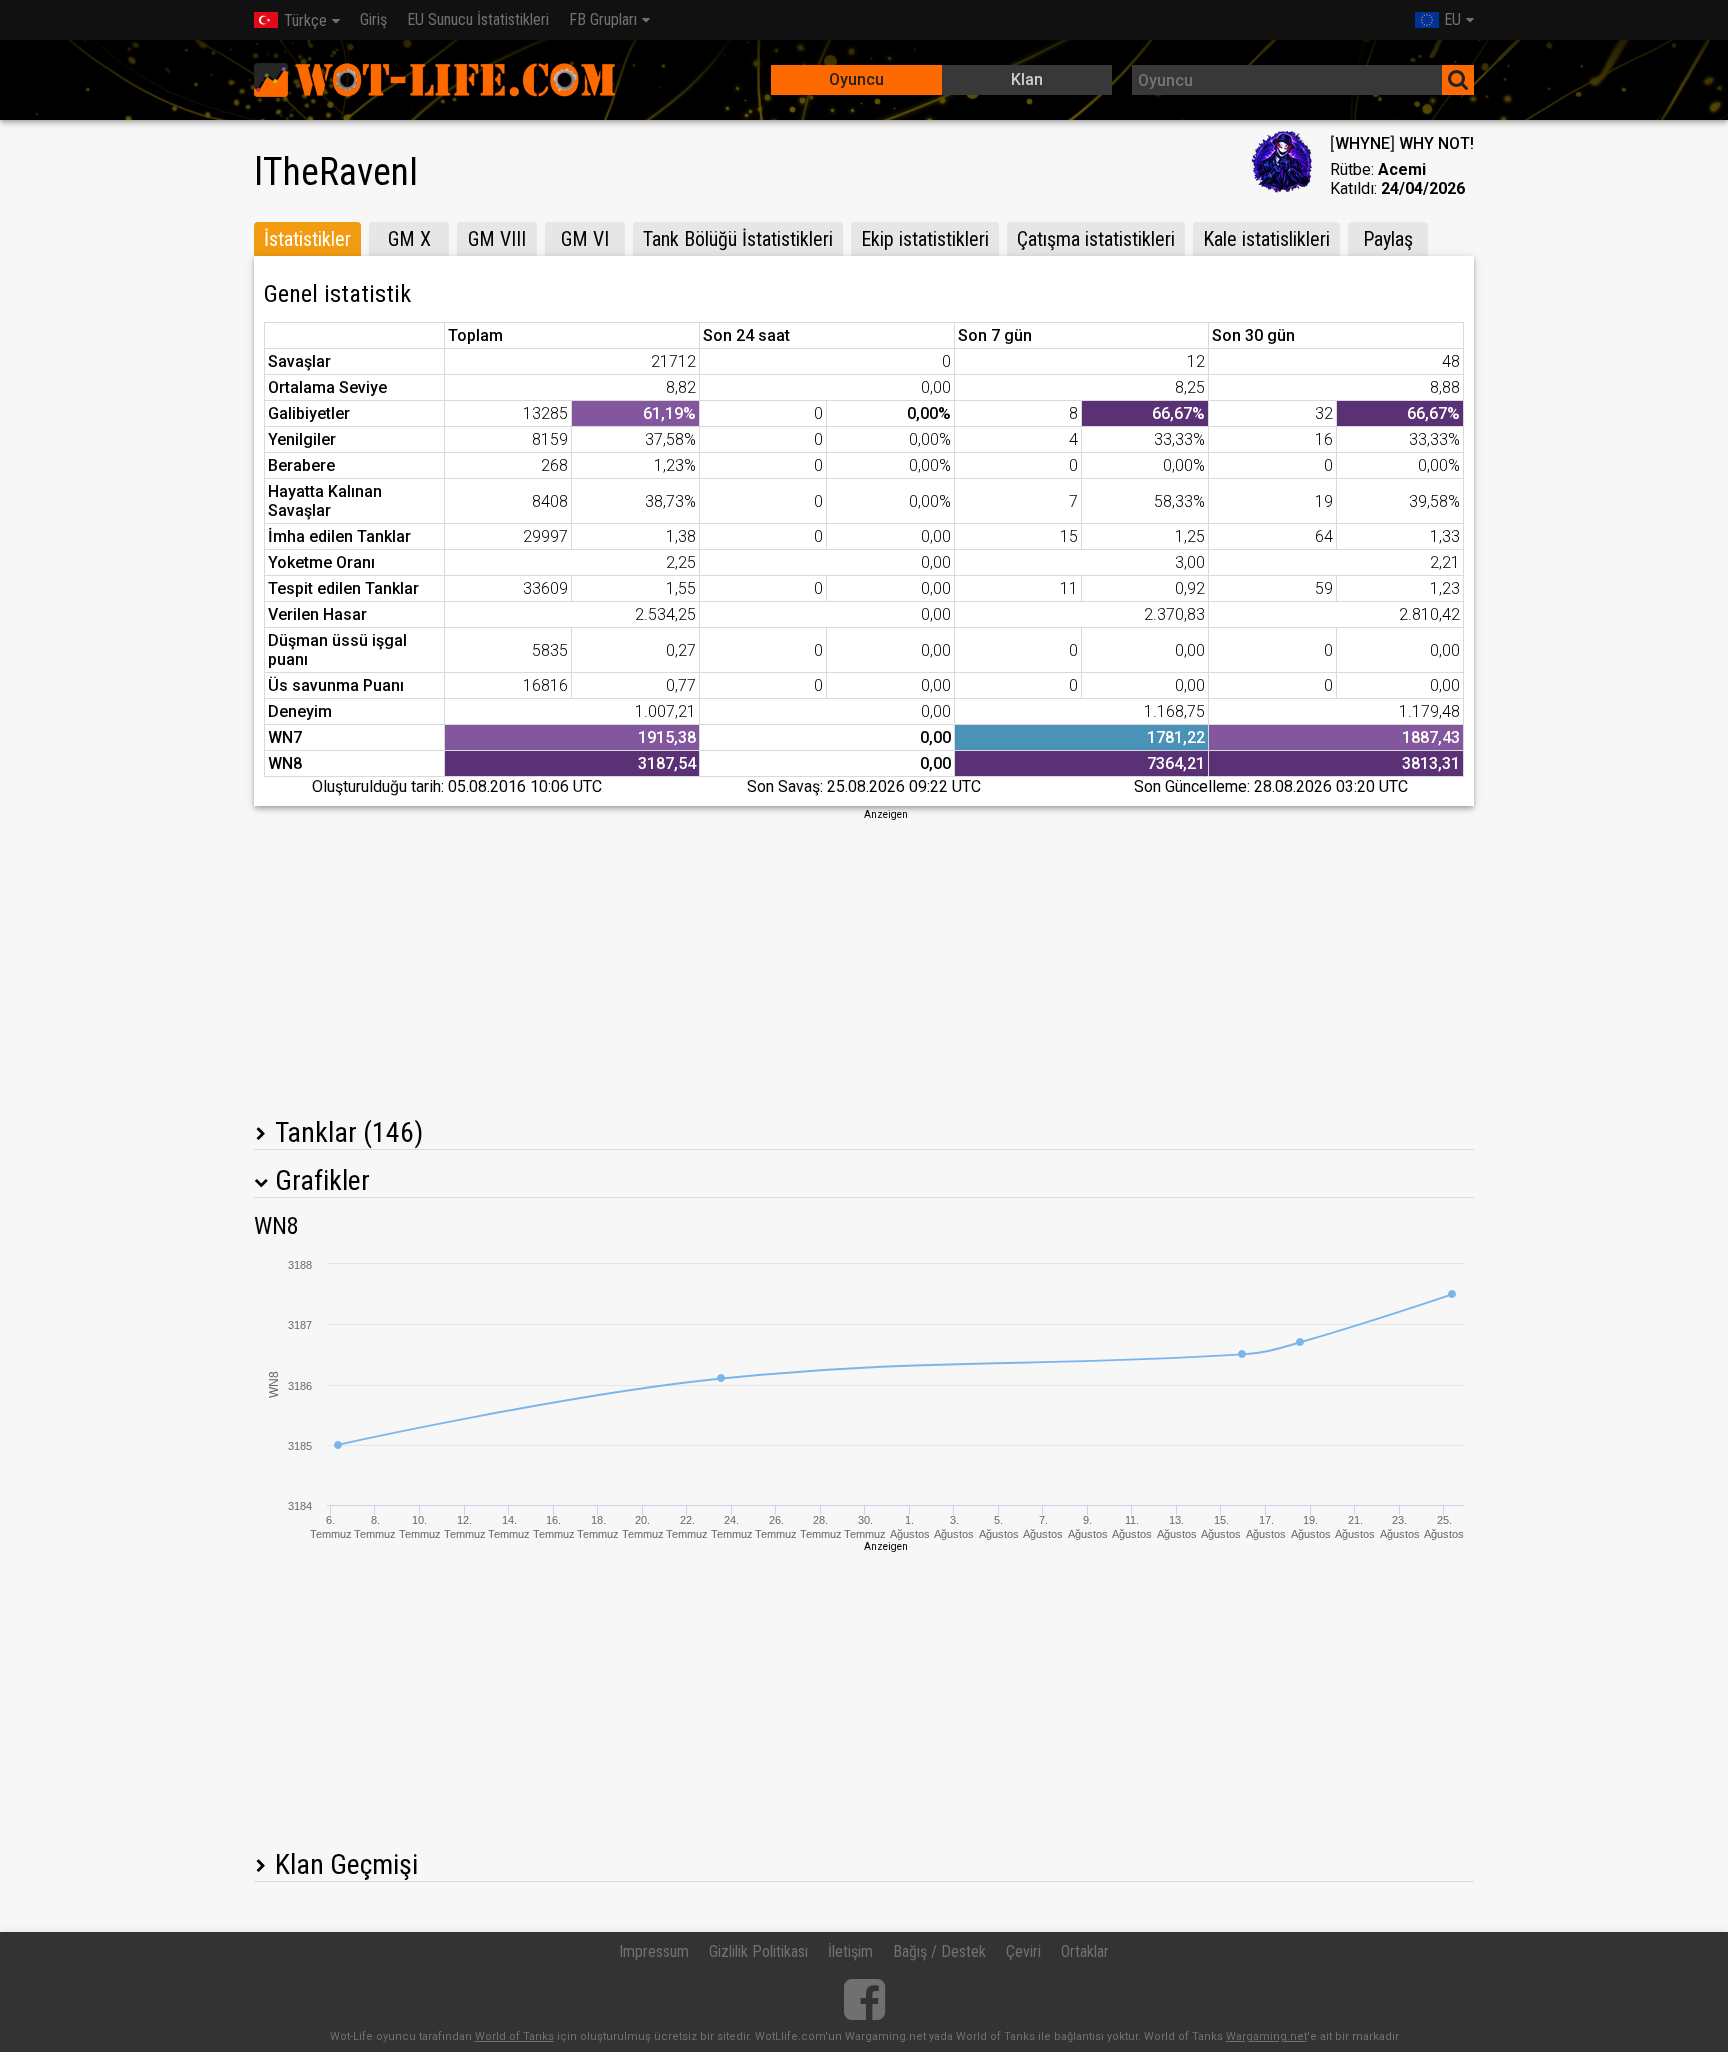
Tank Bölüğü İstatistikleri (738, 239)
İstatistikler (307, 239)
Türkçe (305, 20)
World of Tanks (514, 2036)
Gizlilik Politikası (758, 1951)
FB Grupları (603, 19)
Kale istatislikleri (1266, 239)
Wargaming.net (1266, 2036)
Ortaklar (1085, 1951)
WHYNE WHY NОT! (1402, 143)
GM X (409, 239)
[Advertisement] (864, 962)
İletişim (850, 1951)
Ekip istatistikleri (925, 239)
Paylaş (1388, 239)
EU (1452, 19)
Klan (1027, 79)
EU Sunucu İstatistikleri (478, 19)
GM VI (585, 239)
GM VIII (497, 239)
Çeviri (1023, 1951)
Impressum (654, 1951)
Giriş (373, 19)
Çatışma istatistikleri (1096, 239)
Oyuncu (856, 79)
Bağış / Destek (939, 1951)
